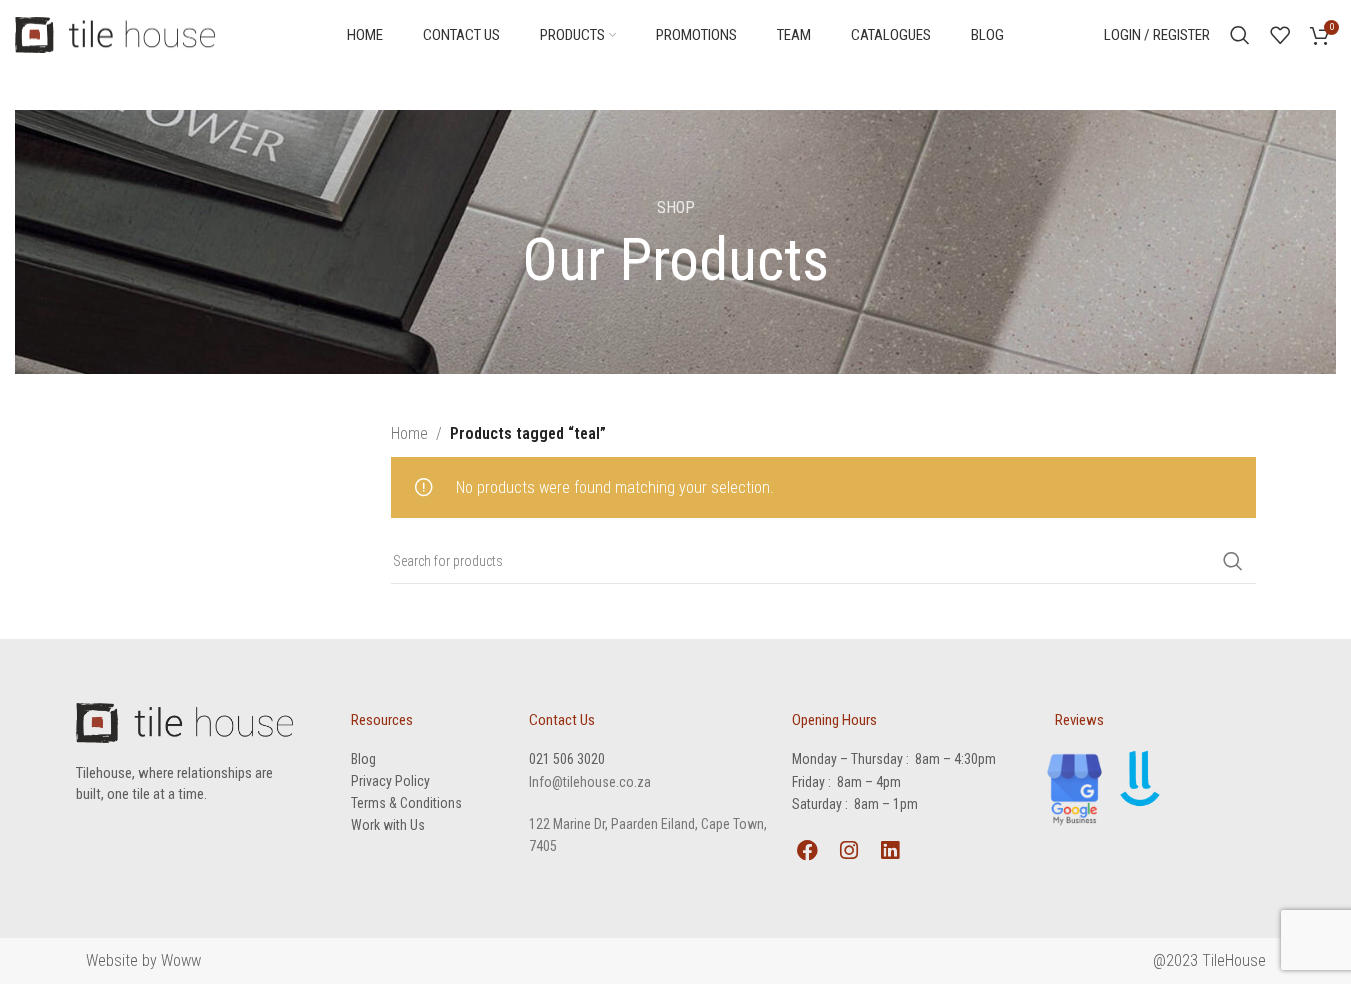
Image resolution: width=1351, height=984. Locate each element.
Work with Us (388, 825)
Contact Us (562, 720)
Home (409, 433)
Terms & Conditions (406, 803)
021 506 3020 (567, 759)
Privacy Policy (390, 781)
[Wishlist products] (1280, 35)
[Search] (1240, 35)
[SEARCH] (1233, 561)
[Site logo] (115, 33)
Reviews (1079, 720)
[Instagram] (848, 849)
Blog (363, 759)
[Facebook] (806, 849)
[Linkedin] (889, 849)
